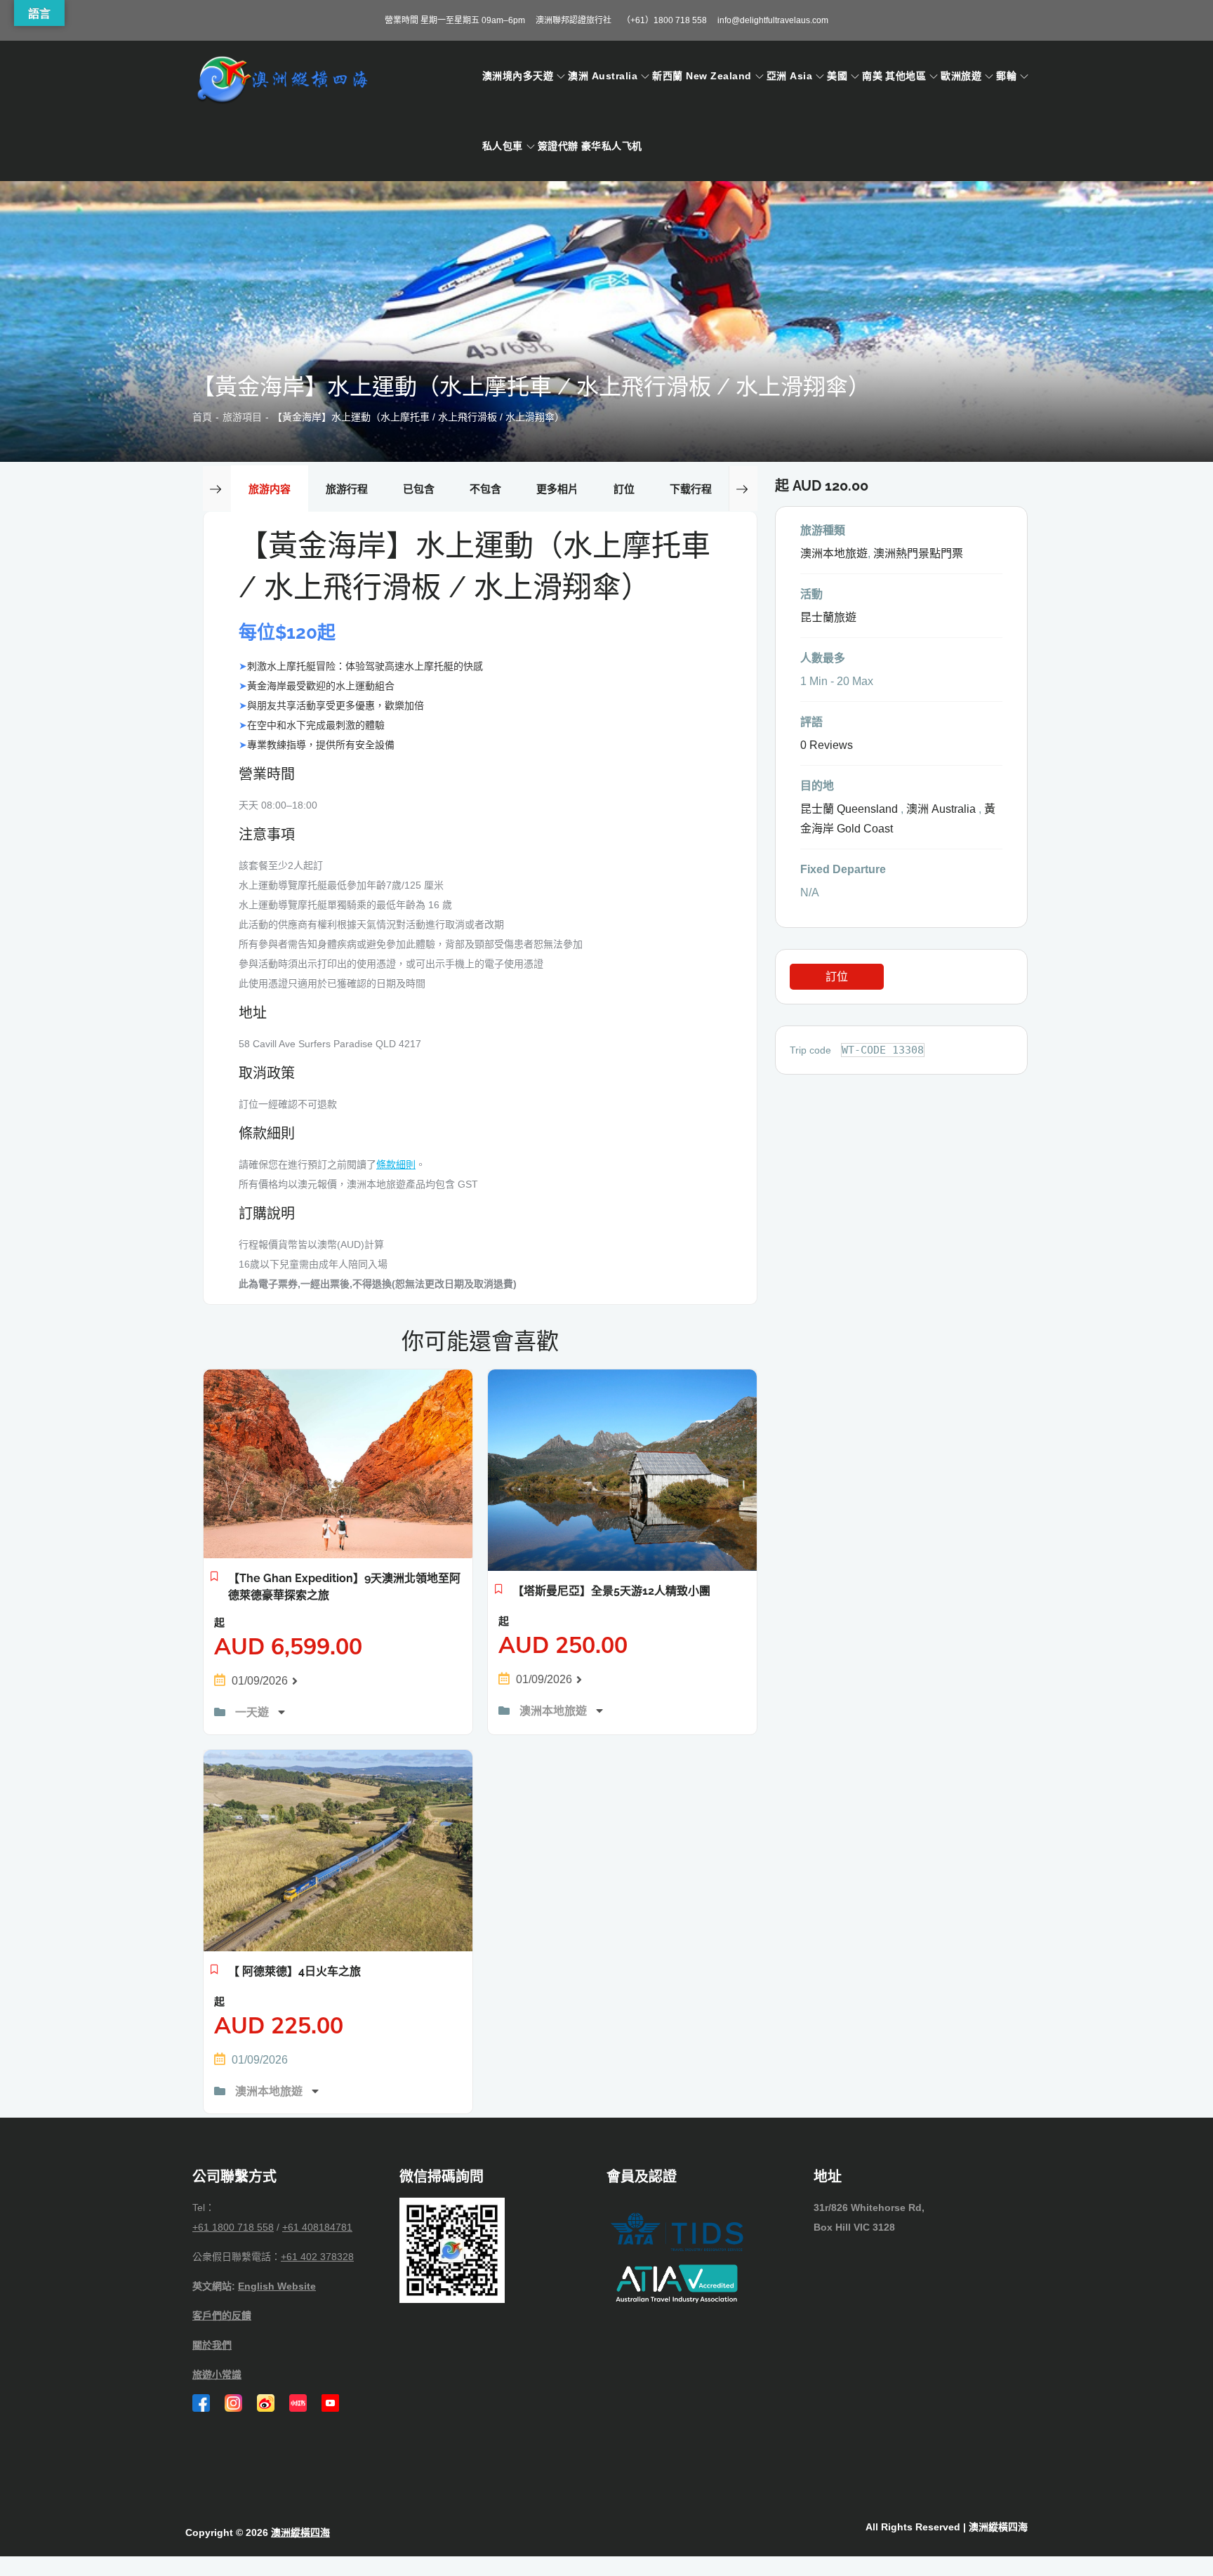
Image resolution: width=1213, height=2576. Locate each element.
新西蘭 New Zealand (702, 76)
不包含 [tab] (485, 489)
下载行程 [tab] (691, 489)
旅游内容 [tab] (270, 489)
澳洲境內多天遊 (518, 76)
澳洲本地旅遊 (555, 1711)
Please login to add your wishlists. (214, 1580)
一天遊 (253, 1712)
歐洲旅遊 (961, 76)
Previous (217, 489)
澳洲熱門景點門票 (918, 553)
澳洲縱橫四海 (300, 2532)
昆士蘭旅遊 (828, 617)
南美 (872, 76)
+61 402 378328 (317, 2257)
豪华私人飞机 (612, 146)
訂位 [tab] (624, 489)
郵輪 (1006, 76)
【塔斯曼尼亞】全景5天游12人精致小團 (611, 1591)
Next (743, 489)
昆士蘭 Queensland (849, 809)
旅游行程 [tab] (347, 489)
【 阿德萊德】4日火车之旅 (294, 1971)
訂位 (837, 977)
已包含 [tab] (419, 489)
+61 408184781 (317, 2227)
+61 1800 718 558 (233, 2227)
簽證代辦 (558, 146)
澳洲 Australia (603, 76)
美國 (837, 76)
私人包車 (503, 146)
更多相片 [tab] (557, 489)
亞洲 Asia (789, 76)
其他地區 (906, 76)
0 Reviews (827, 745)
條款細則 (396, 1164)
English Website (277, 2286)
